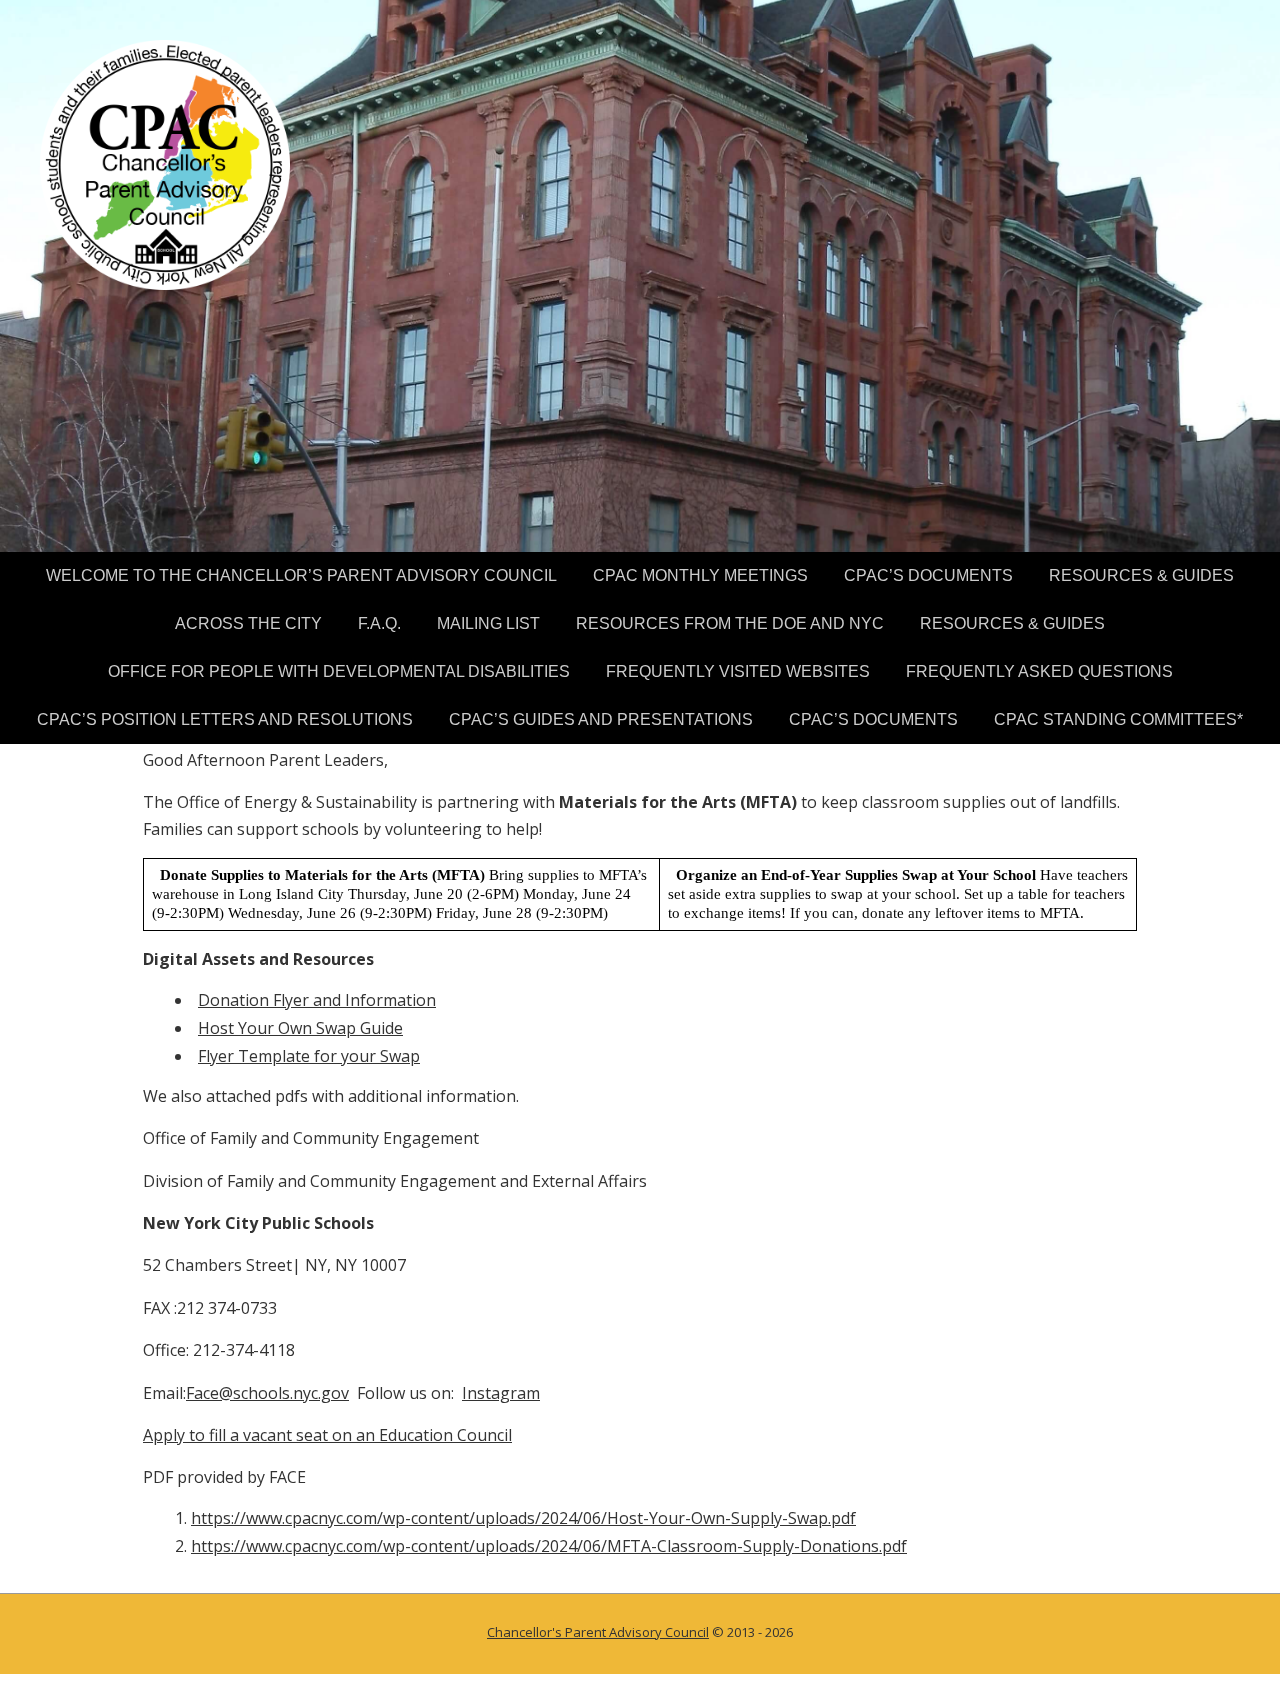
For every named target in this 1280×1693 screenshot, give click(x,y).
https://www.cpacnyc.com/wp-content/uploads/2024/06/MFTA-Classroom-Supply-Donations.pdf (549, 1546)
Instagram (501, 1393)
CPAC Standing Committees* (1118, 719)
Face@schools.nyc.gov (267, 1393)
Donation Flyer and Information (317, 1000)
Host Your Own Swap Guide (300, 1028)
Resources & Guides (1141, 575)
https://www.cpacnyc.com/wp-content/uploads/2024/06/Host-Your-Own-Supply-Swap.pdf (523, 1518)
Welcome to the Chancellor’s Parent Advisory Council (301, 575)
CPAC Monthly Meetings (700, 575)
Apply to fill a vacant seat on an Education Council (327, 1435)
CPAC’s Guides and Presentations (601, 719)
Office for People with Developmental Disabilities (339, 671)
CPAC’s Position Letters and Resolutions (225, 719)
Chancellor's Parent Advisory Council (598, 1632)
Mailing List (488, 623)
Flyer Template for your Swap (309, 1056)
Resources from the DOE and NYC (730, 623)
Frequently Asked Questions (1039, 671)
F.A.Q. (379, 623)
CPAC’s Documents (928, 575)
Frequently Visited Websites (738, 671)
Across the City (248, 623)
